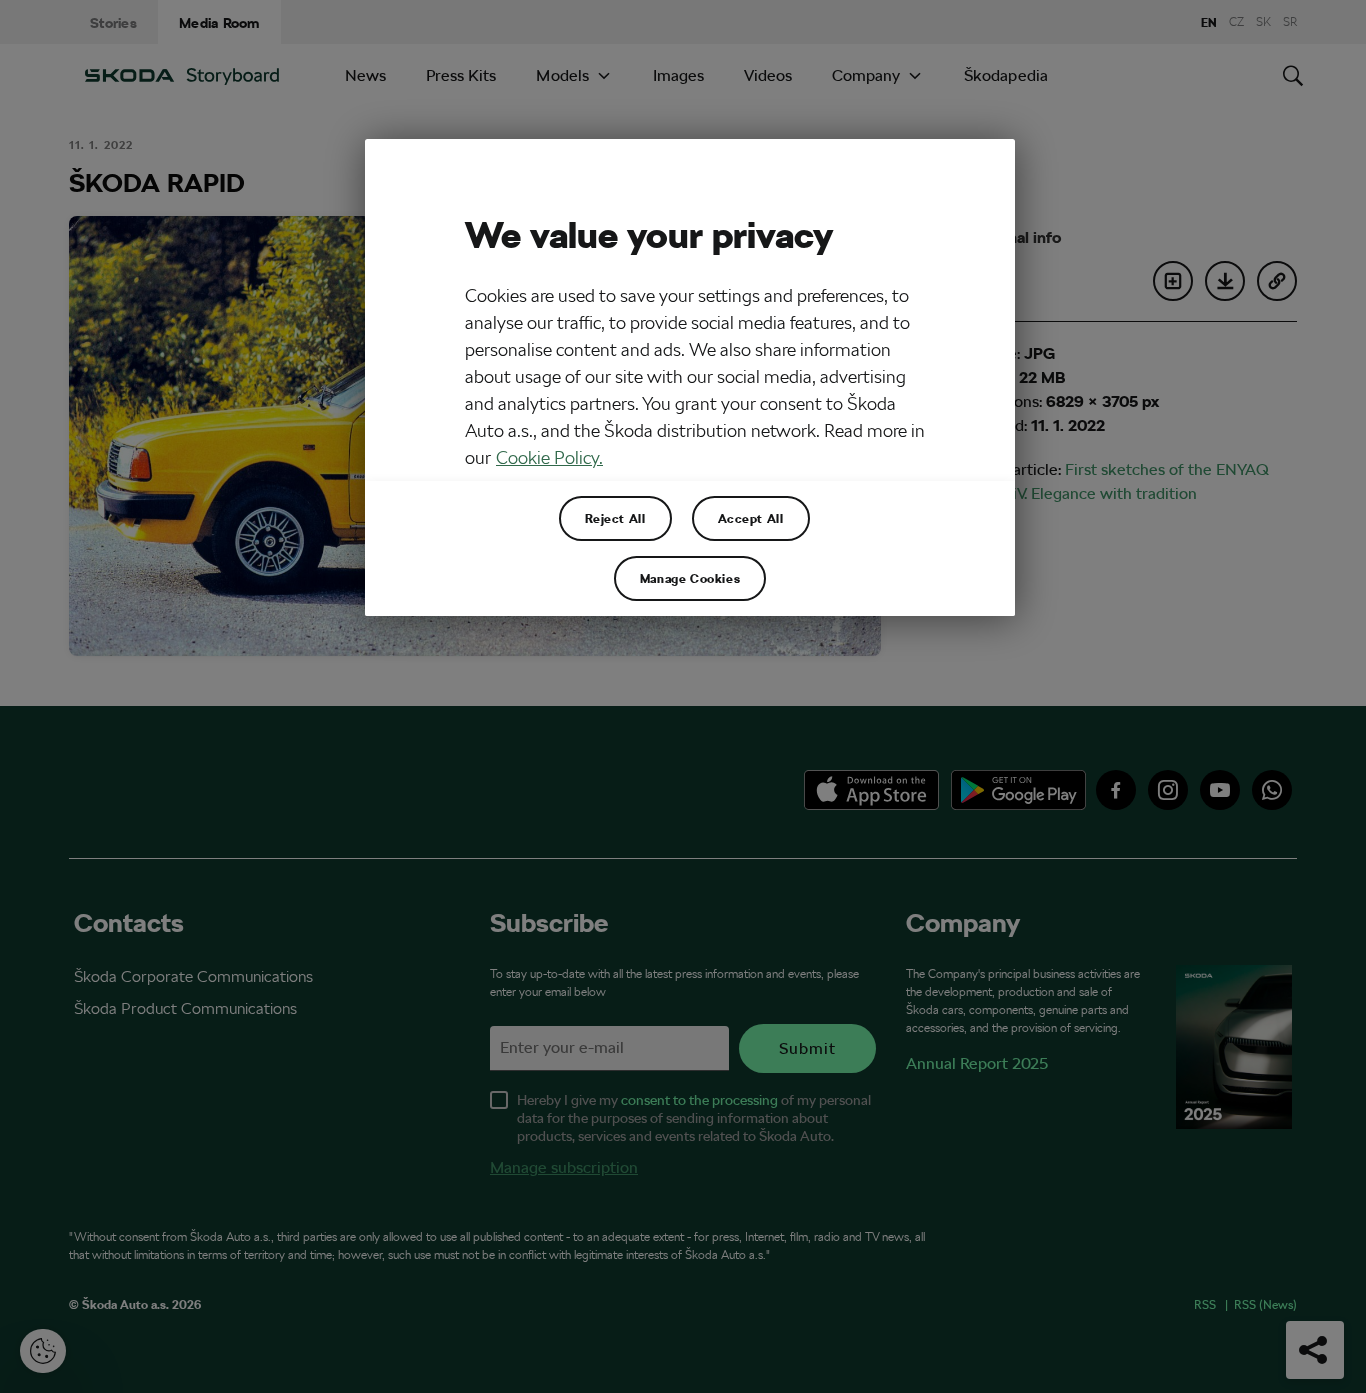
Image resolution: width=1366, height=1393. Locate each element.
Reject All (615, 518)
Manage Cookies (690, 578)
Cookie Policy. (549, 457)
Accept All (751, 518)
